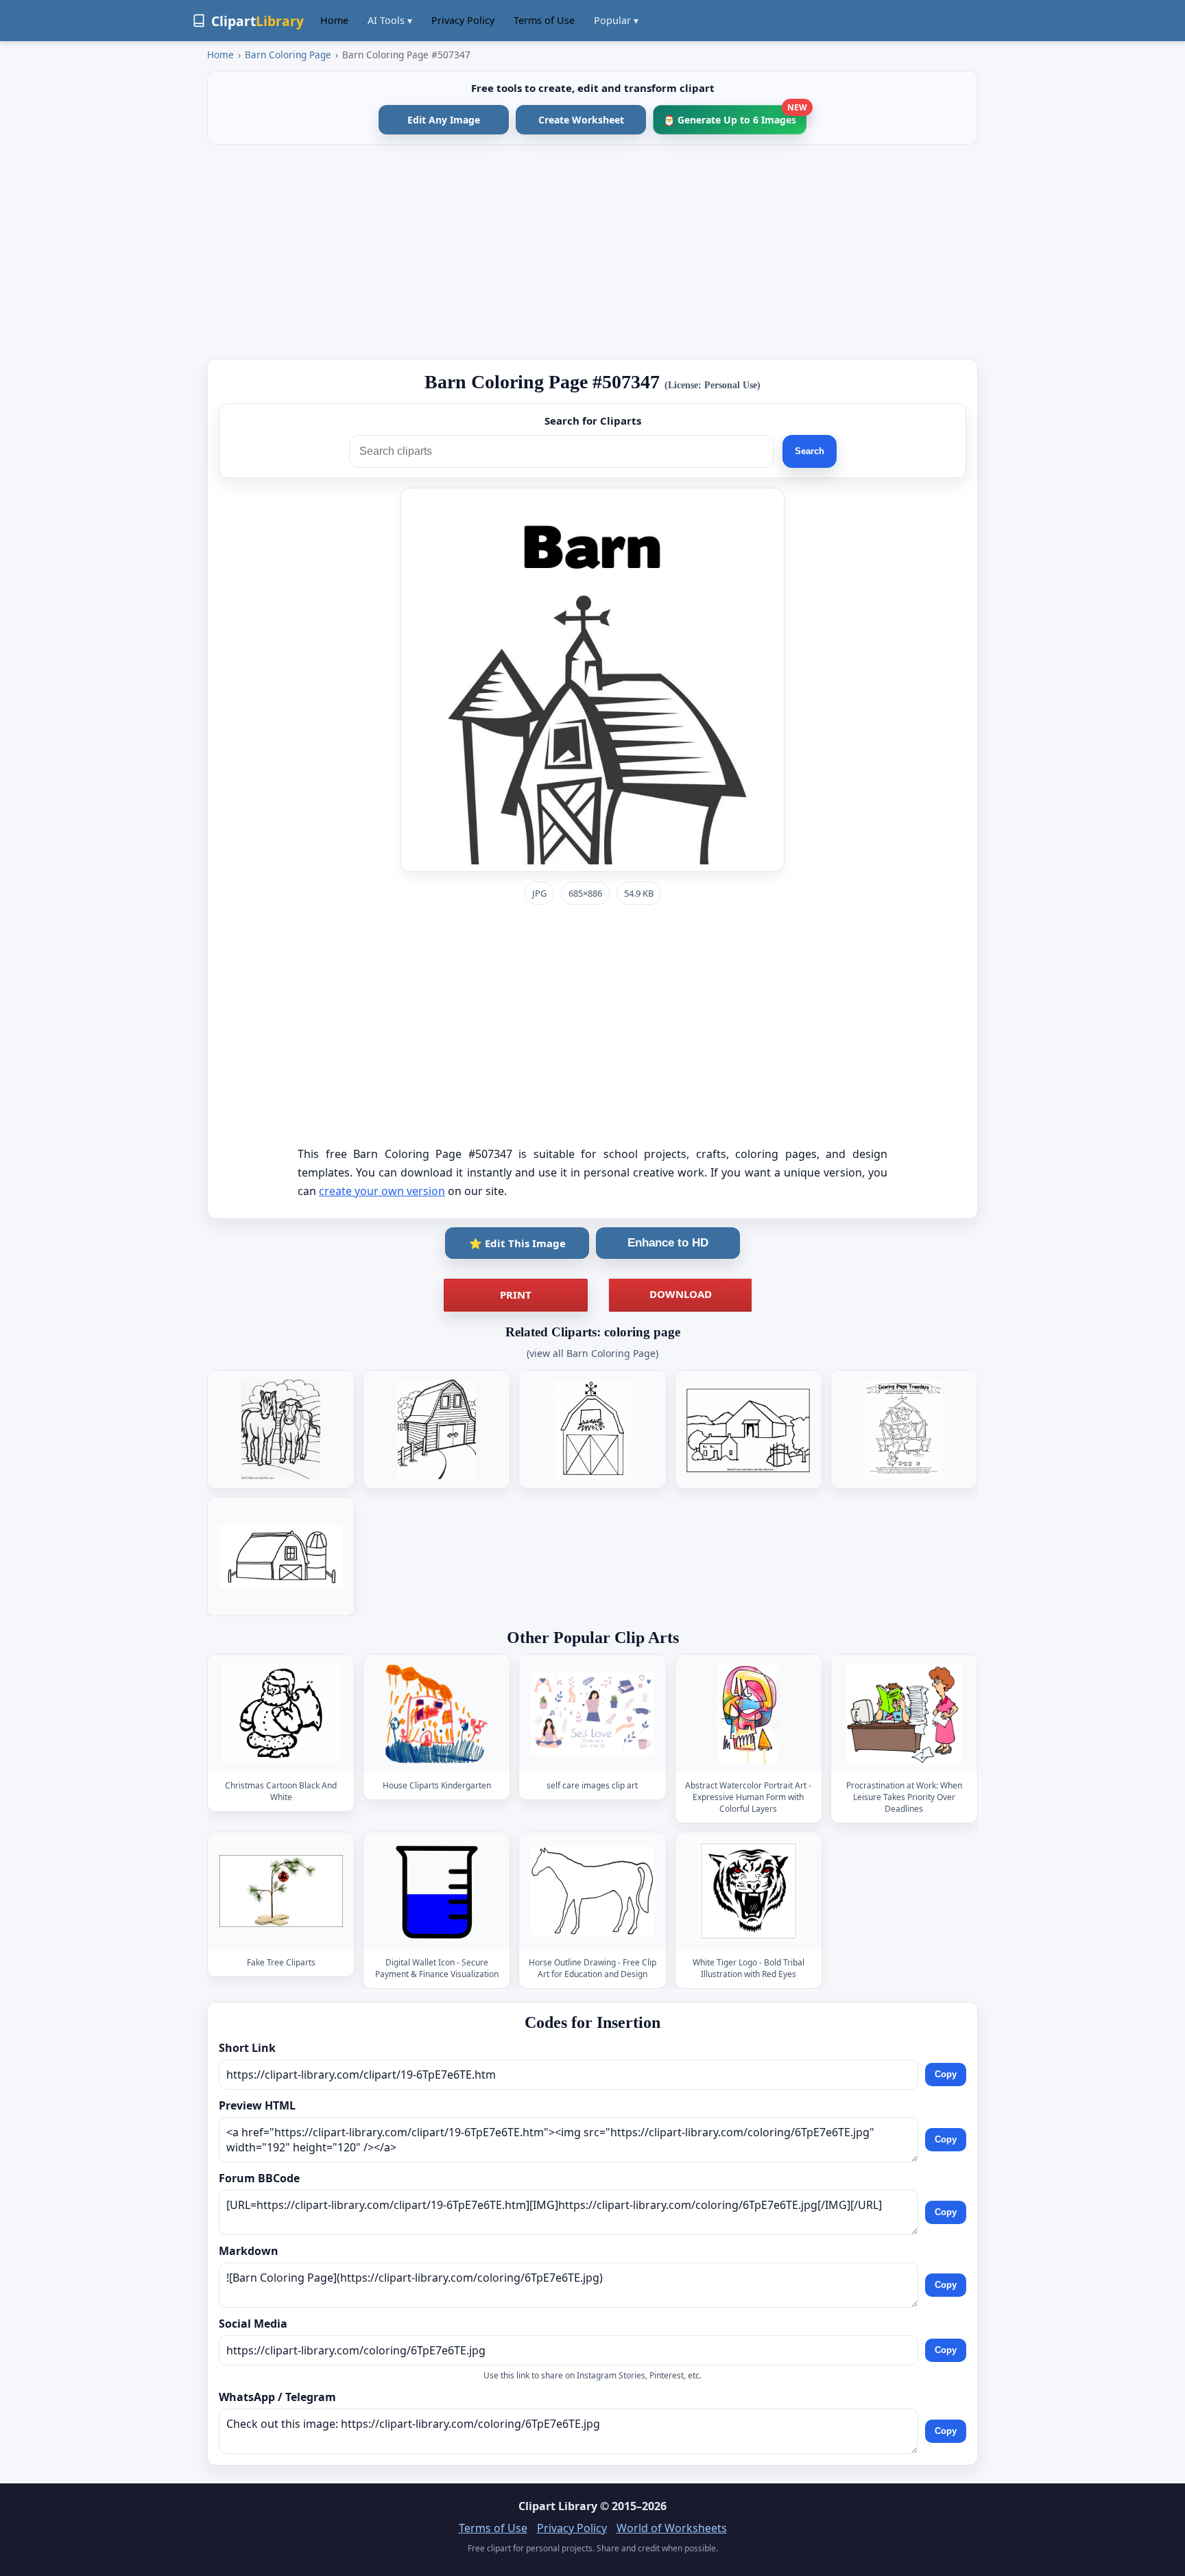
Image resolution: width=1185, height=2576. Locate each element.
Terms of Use (544, 20)
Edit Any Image (444, 120)
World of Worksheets (672, 2528)
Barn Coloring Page (288, 55)
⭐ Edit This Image (517, 1243)
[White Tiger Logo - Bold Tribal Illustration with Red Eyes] (748, 1891)
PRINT (516, 1295)
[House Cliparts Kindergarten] (437, 1714)
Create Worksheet (581, 120)
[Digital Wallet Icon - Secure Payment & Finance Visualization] (437, 1891)
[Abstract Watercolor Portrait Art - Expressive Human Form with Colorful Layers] (748, 1714)
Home (334, 20)
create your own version (382, 1191)
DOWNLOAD (681, 1294)
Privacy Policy (463, 20)
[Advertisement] (592, 252)
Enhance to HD (668, 1243)
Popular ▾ (616, 20)
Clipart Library (558, 2506)
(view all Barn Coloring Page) (592, 1353)
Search (810, 451)
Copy (946, 2074)
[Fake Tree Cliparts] (281, 1891)
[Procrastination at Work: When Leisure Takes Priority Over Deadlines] (904, 1714)
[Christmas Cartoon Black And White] (281, 1714)
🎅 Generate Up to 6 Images (735, 116)
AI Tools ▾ (390, 20)
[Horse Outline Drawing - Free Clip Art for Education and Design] (592, 1891)
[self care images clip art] (592, 1714)
